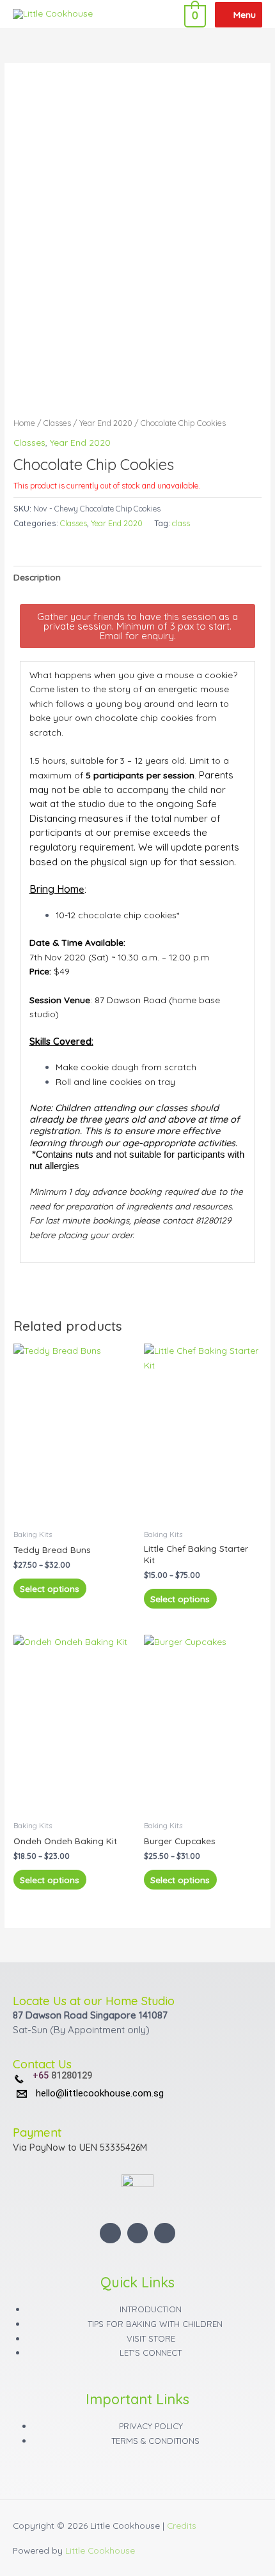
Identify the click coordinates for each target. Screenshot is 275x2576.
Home (24, 423)
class (181, 523)
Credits (182, 2525)
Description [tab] (37, 577)
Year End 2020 (106, 423)
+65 (42, 2076)
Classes (57, 423)
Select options (50, 1588)
